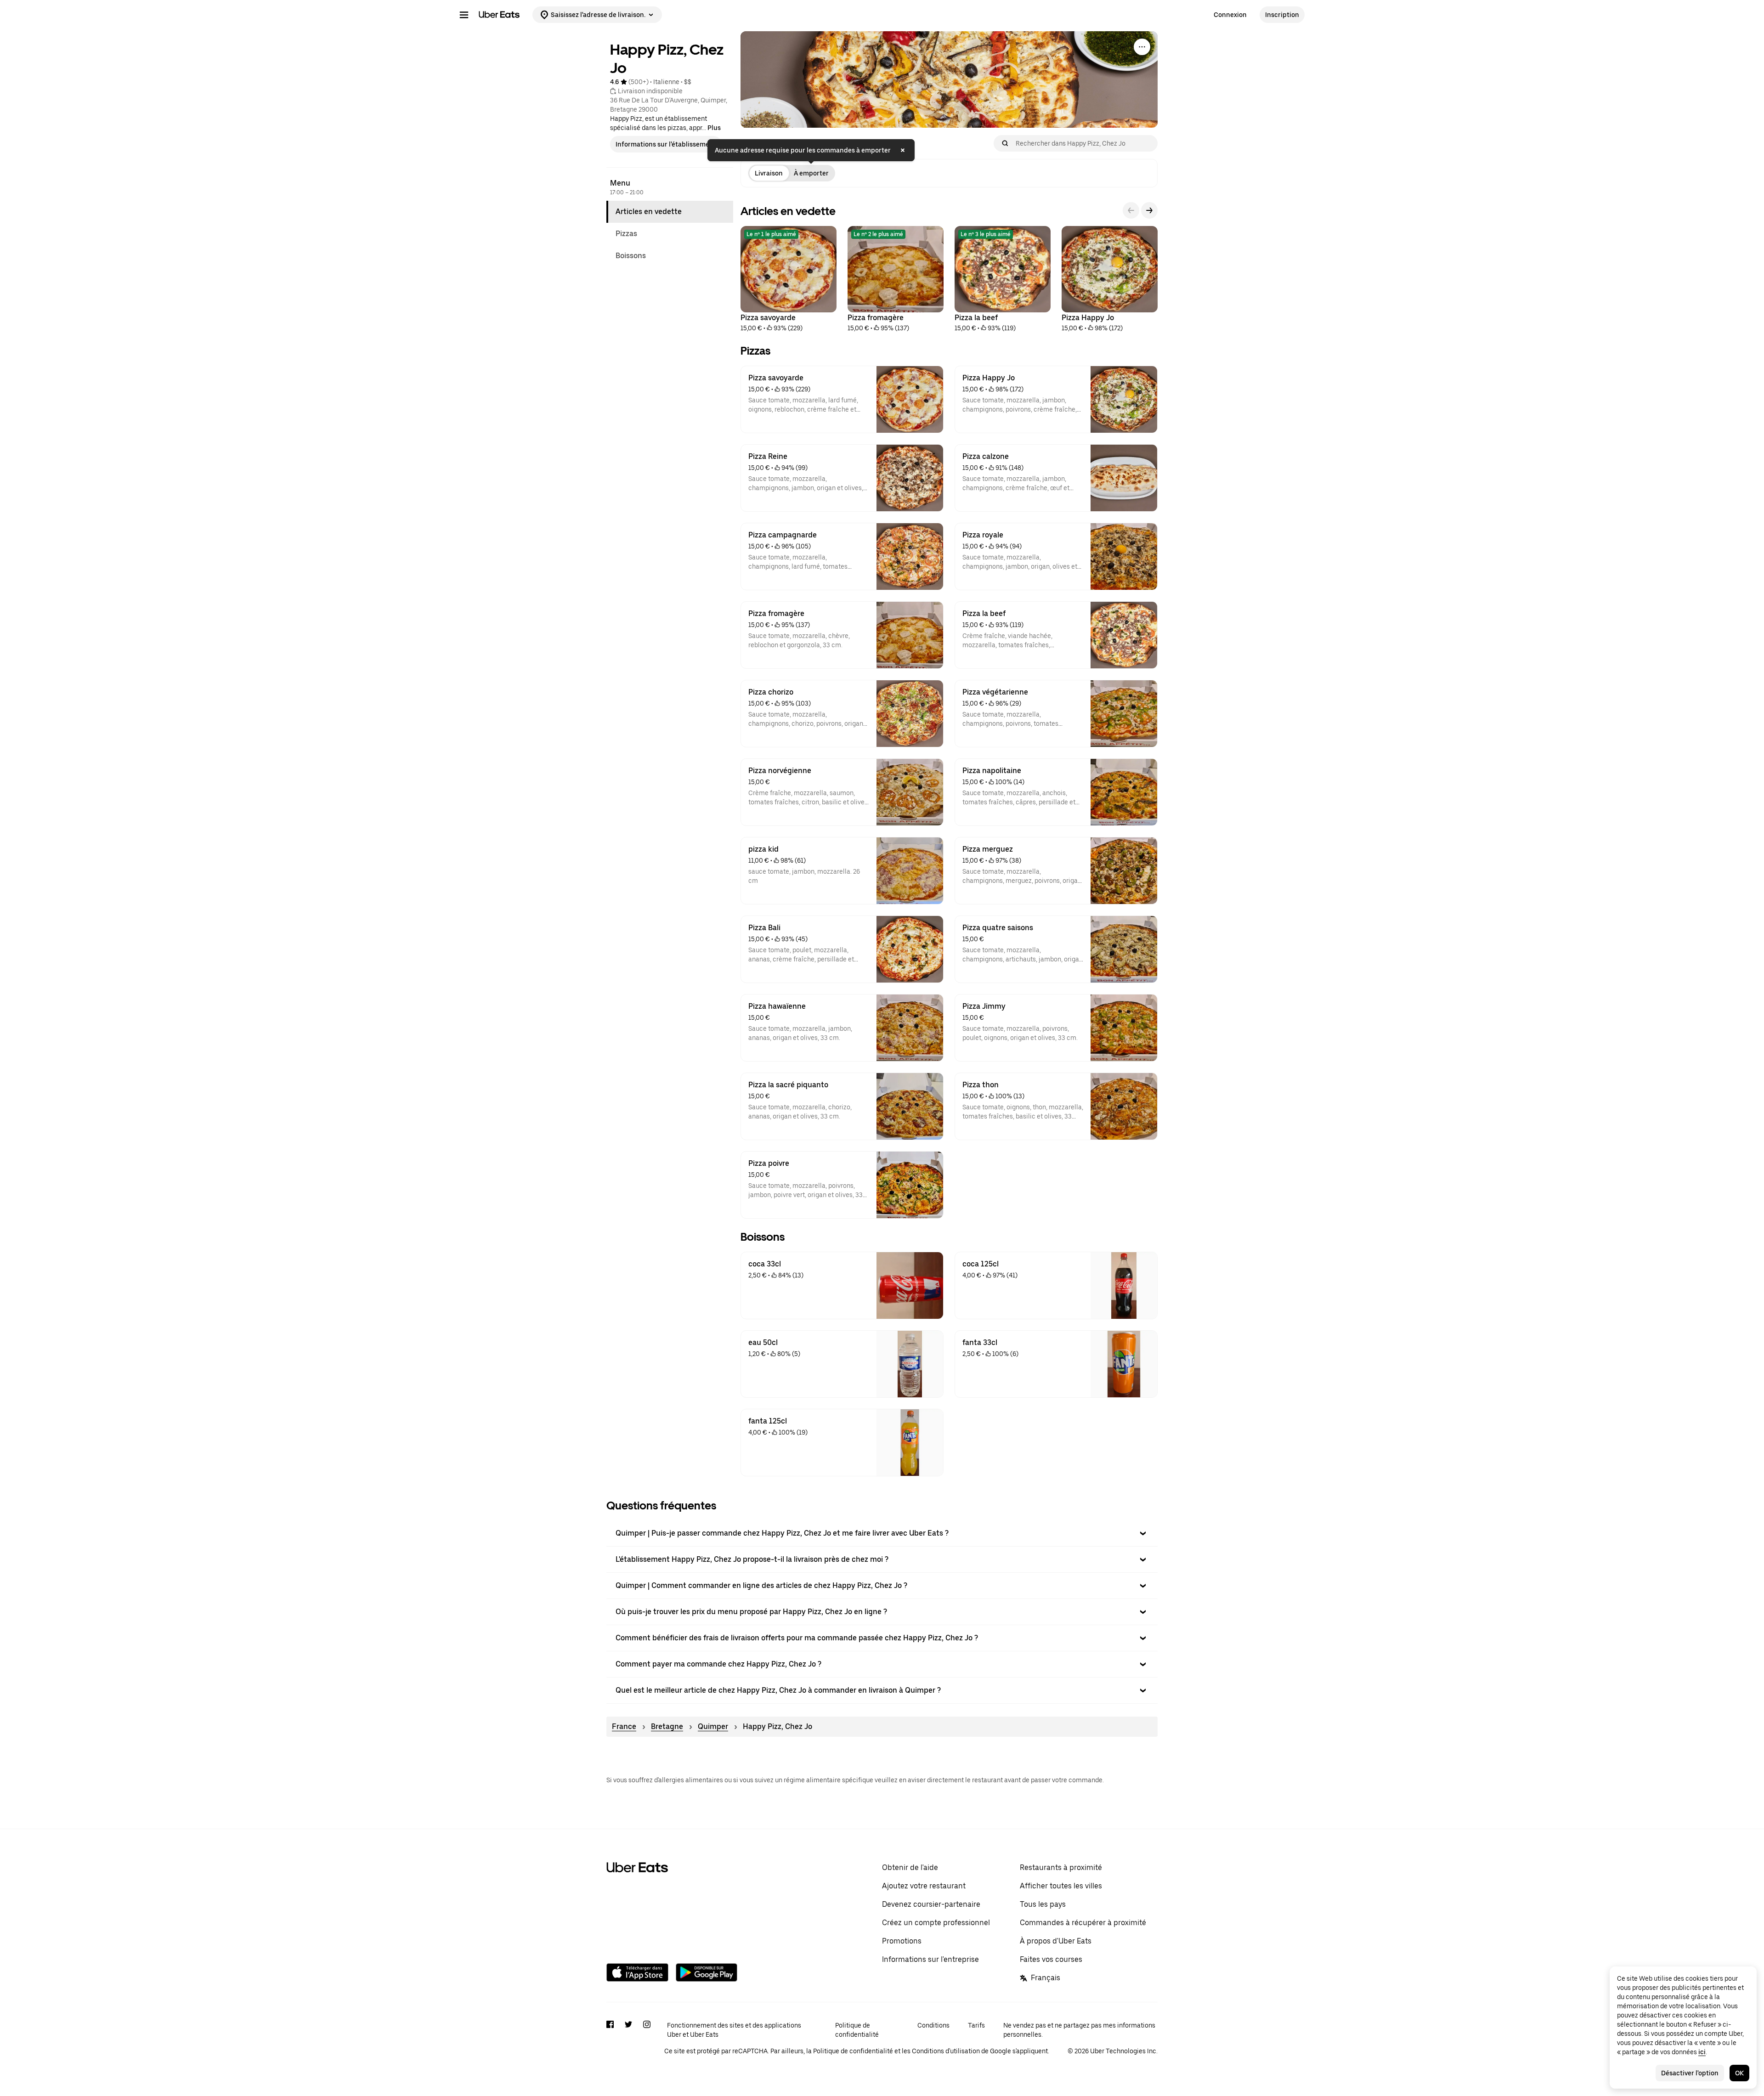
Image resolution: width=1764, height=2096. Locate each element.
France (624, 1726)
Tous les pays (1043, 1904)
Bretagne (667, 1726)
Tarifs (976, 2025)
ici (1702, 2052)
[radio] (769, 173)
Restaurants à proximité (1061, 1867)
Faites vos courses (1051, 1959)
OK (1739, 2073)
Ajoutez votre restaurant (924, 1886)
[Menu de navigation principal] (464, 15)
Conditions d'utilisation (946, 2051)
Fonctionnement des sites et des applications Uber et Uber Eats (734, 2030)
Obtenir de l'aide (910, 1867)
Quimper (713, 1726)
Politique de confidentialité (857, 2030)
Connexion (1230, 15)
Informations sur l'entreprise (930, 1959)
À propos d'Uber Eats (1056, 1941)
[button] (882, 1533)
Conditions (933, 2025)
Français (1046, 1978)
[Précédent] (1131, 210)
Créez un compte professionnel (936, 1923)
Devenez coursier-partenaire (931, 1904)
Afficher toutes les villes (1061, 1886)
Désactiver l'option (1690, 2073)
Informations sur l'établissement (666, 144)
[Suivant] (1149, 210)
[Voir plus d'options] (1142, 47)
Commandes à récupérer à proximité (1083, 1923)
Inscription (1282, 15)
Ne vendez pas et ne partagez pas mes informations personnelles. (1079, 2030)
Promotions (902, 1941)
